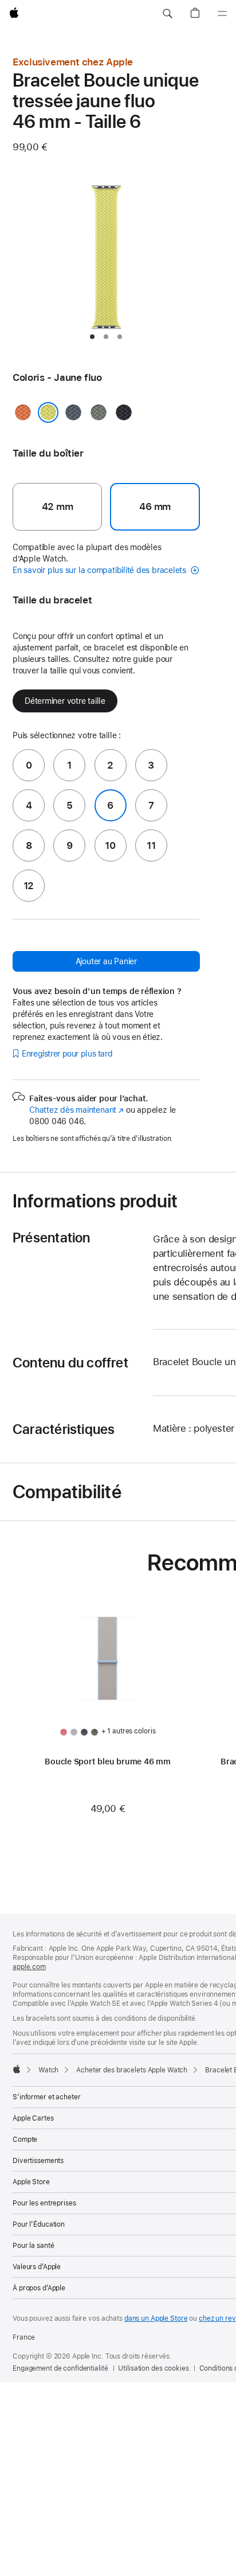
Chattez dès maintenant (76, 1110)
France (24, 2337)
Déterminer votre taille (65, 701)
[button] (167, 14)
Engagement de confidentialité (60, 2368)
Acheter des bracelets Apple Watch (132, 2070)
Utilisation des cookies (153, 2368)
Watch (48, 2070)
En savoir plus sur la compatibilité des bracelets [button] (101, 570)
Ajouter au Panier (106, 961)
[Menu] (222, 14)
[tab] (92, 337)
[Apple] (17, 2069)
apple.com (29, 1967)
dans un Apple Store (156, 2318)
